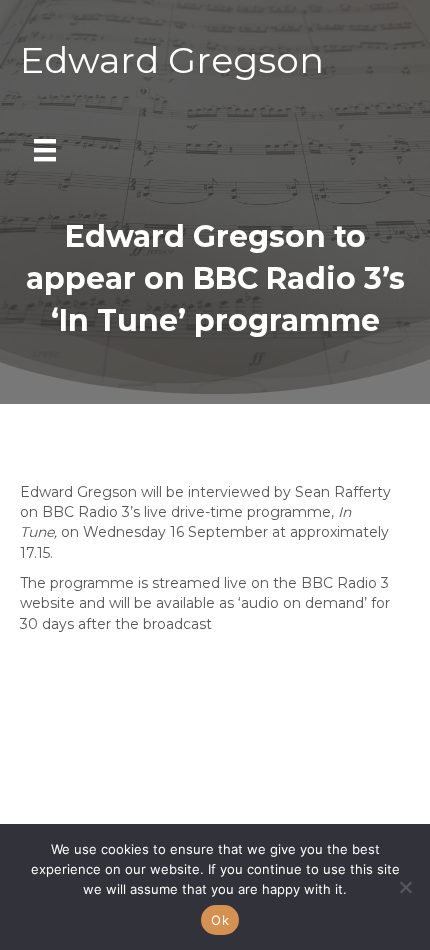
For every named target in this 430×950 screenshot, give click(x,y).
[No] (405, 887)
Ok (220, 920)
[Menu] (45, 150)
